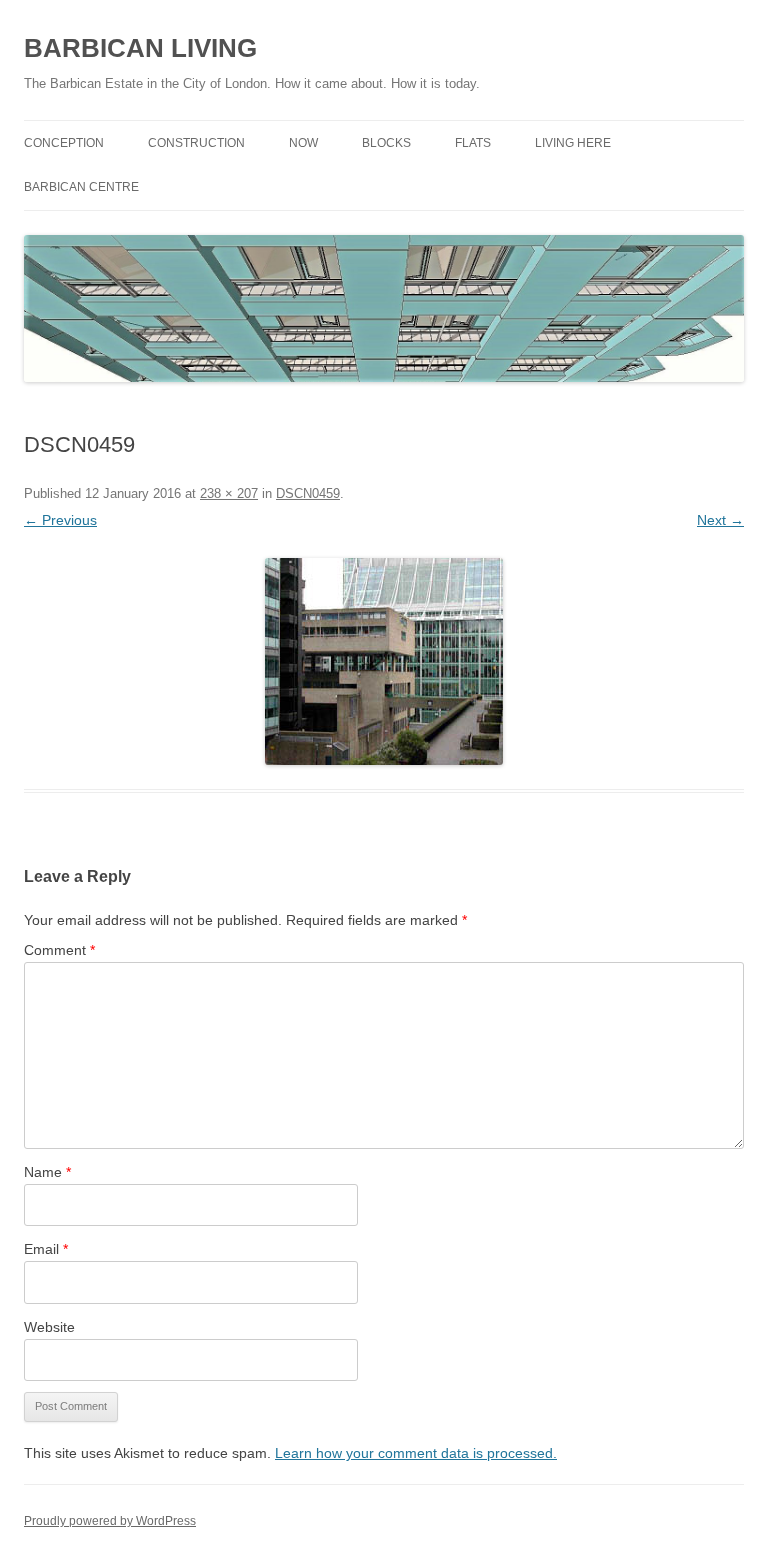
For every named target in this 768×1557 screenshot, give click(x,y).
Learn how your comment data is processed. (416, 1453)
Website (49, 1327)
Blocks (386, 143)
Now (303, 143)
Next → (720, 520)
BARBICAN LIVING (140, 48)
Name (47, 1172)
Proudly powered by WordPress (110, 1521)
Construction (196, 143)
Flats (473, 143)
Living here (573, 143)
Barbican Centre (81, 187)
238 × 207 (229, 493)
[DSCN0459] (384, 661)
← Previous (60, 520)
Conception (64, 143)
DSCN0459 (308, 493)
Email (46, 1249)
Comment (59, 950)
